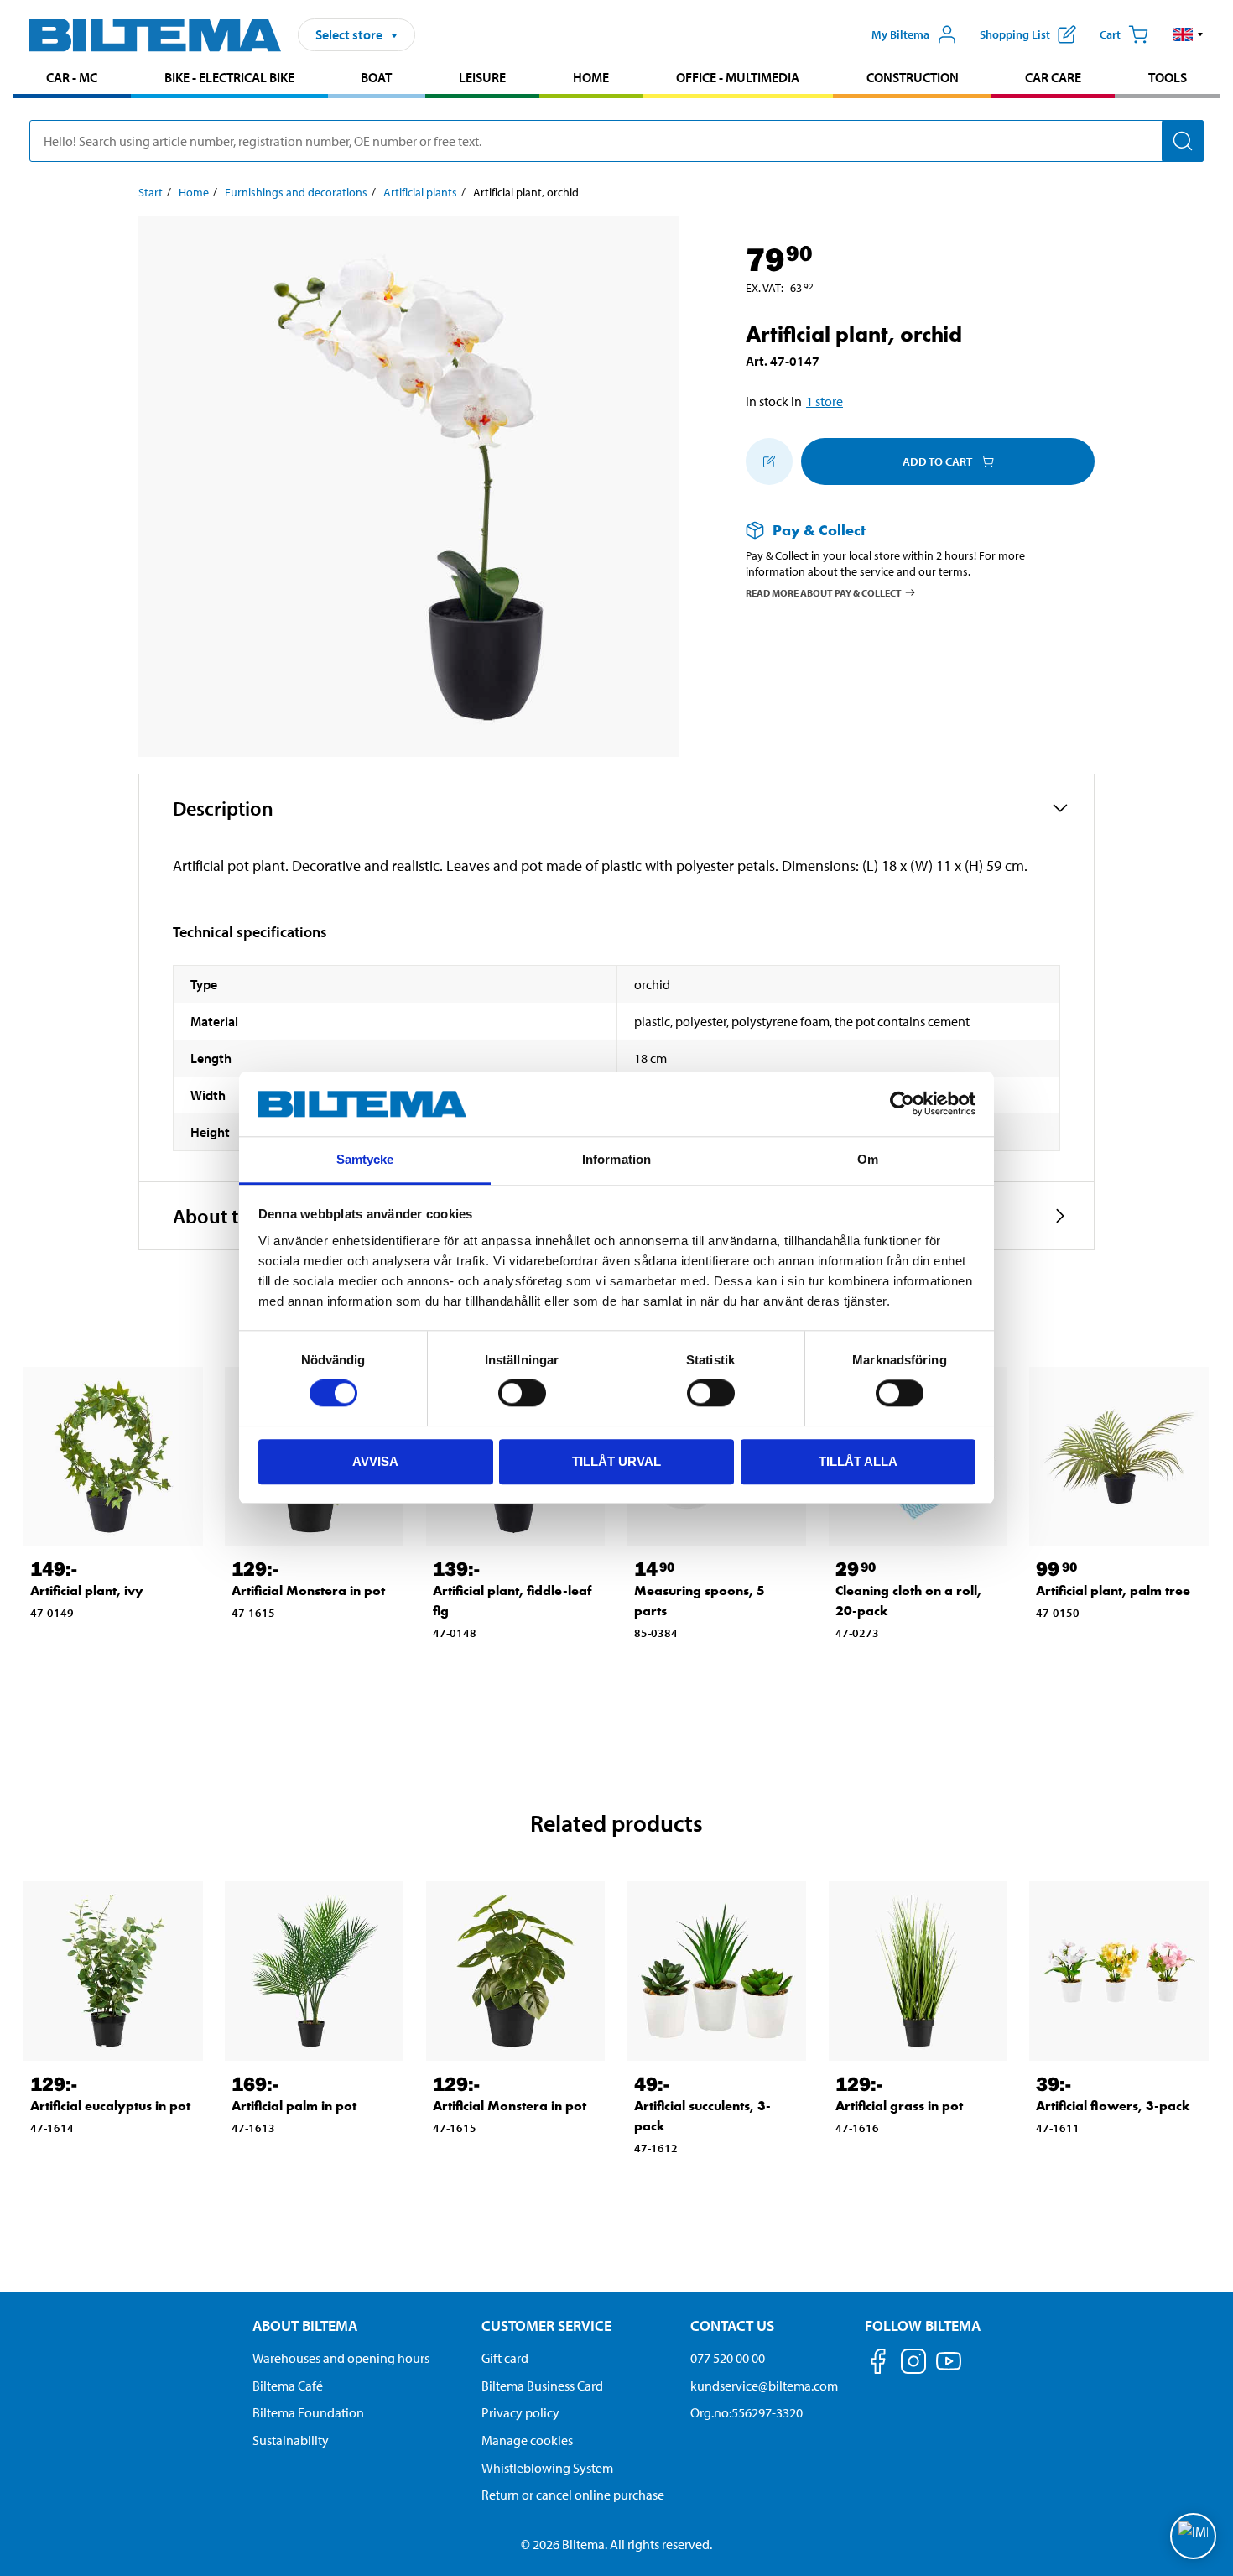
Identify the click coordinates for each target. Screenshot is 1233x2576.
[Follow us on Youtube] (949, 2369)
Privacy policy (520, 2412)
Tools (1168, 77)
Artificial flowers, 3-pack (1113, 2106)
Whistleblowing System (547, 2468)
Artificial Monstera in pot (308, 1590)
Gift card (505, 2358)
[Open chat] (1193, 2536)
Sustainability (291, 2440)
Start (151, 192)
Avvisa (375, 1461)
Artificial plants (420, 192)
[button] (1188, 34)
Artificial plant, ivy (87, 1590)
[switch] (522, 1393)
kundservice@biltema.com (764, 2386)
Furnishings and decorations (296, 192)
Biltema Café (288, 2386)
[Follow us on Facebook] (878, 2364)
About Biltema (305, 2326)
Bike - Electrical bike (229, 77)
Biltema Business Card (542, 2386)
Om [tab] (868, 1159)
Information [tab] (616, 1159)
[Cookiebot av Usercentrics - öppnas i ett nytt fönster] (902, 1104)
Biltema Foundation (308, 2412)
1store (825, 401)
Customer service (546, 2326)
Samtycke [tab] (365, 1159)
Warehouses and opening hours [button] (341, 2358)
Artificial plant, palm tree (1113, 1590)
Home (591, 77)
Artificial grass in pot (899, 2106)
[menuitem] (72, 79)
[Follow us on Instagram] (913, 2364)
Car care (1053, 77)
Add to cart (937, 461)
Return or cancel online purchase (573, 2495)
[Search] (1183, 141)
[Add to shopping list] (769, 461)
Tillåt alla (858, 1461)
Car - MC (72, 77)
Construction (913, 77)
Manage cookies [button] (527, 2440)
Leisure (482, 77)
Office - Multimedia (738, 77)
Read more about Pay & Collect (824, 592)
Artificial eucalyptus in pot (110, 2106)
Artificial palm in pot (294, 2106)
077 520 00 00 (728, 2358)
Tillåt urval (616, 1461)
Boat (376, 77)
